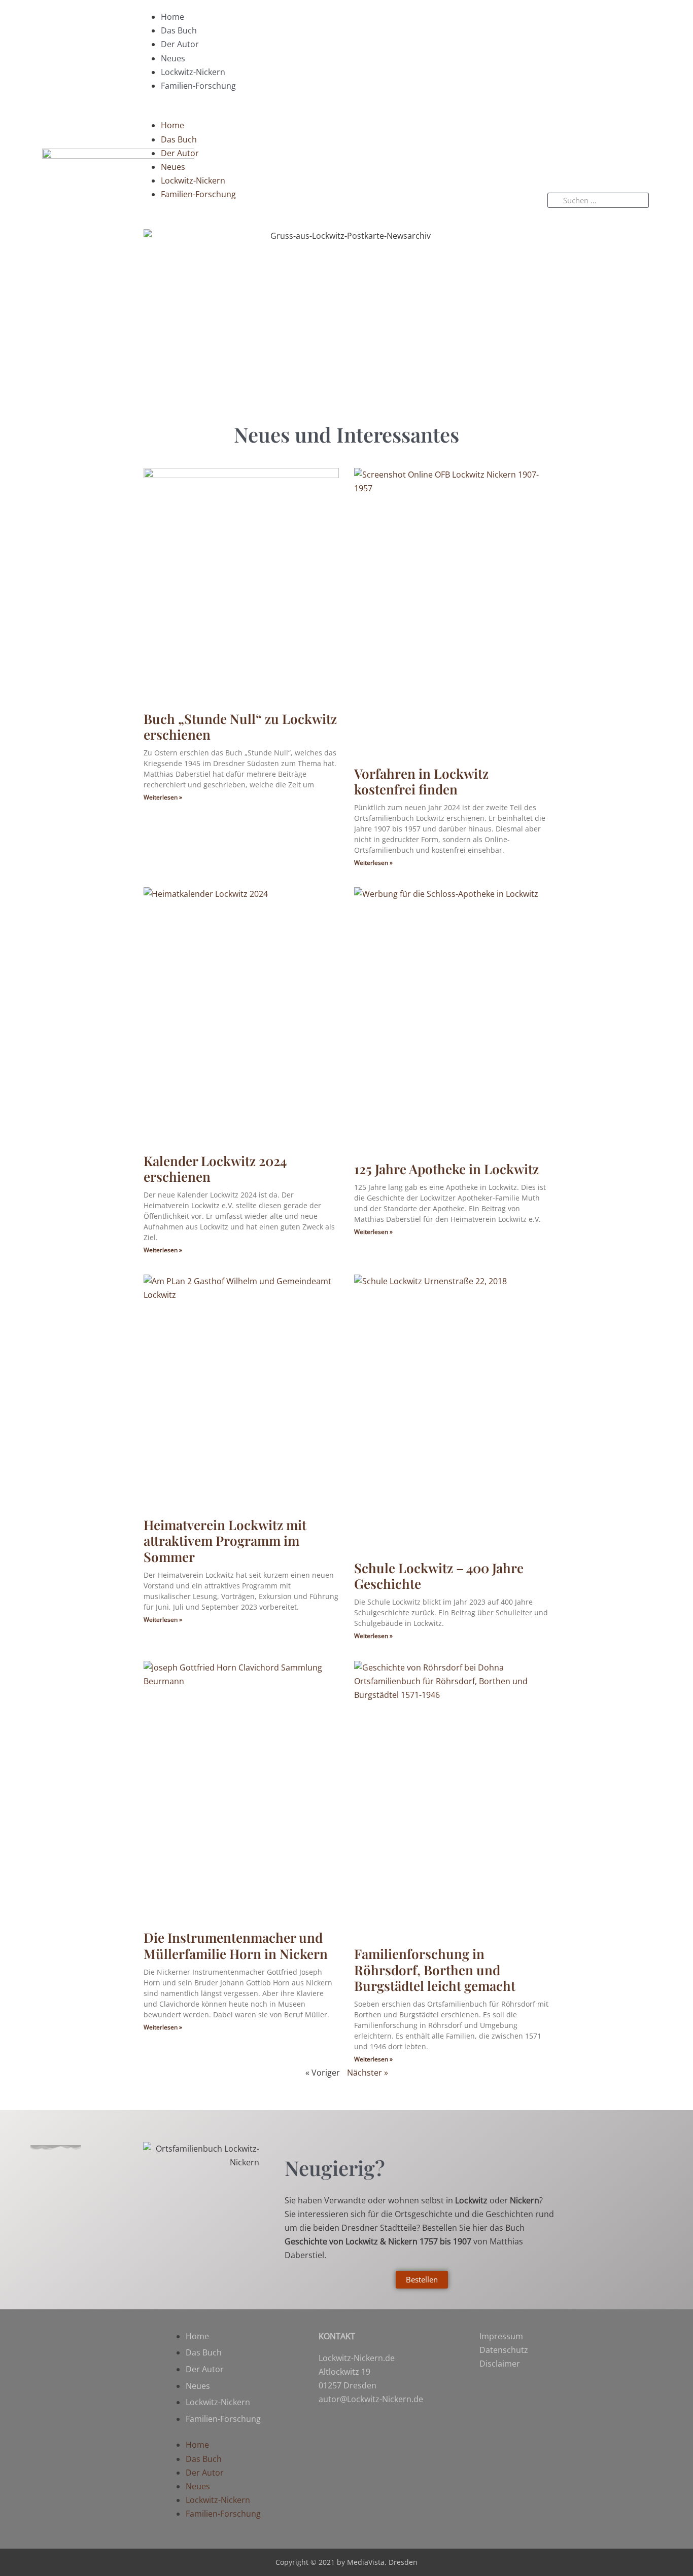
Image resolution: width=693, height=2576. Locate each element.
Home (172, 17)
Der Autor (180, 44)
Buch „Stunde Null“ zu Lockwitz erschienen (240, 727)
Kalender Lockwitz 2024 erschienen (215, 1169)
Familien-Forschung (198, 86)
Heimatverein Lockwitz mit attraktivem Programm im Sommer (225, 1540)
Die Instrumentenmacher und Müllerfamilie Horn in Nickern (236, 1945)
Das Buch (179, 30)
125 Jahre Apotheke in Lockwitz (446, 1169)
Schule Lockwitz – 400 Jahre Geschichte (439, 1576)
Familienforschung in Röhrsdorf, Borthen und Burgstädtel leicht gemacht (435, 1969)
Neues (173, 58)
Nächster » (368, 2073)
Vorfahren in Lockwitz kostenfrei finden (421, 781)
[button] (334, 112)
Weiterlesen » (163, 797)
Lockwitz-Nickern (193, 72)
